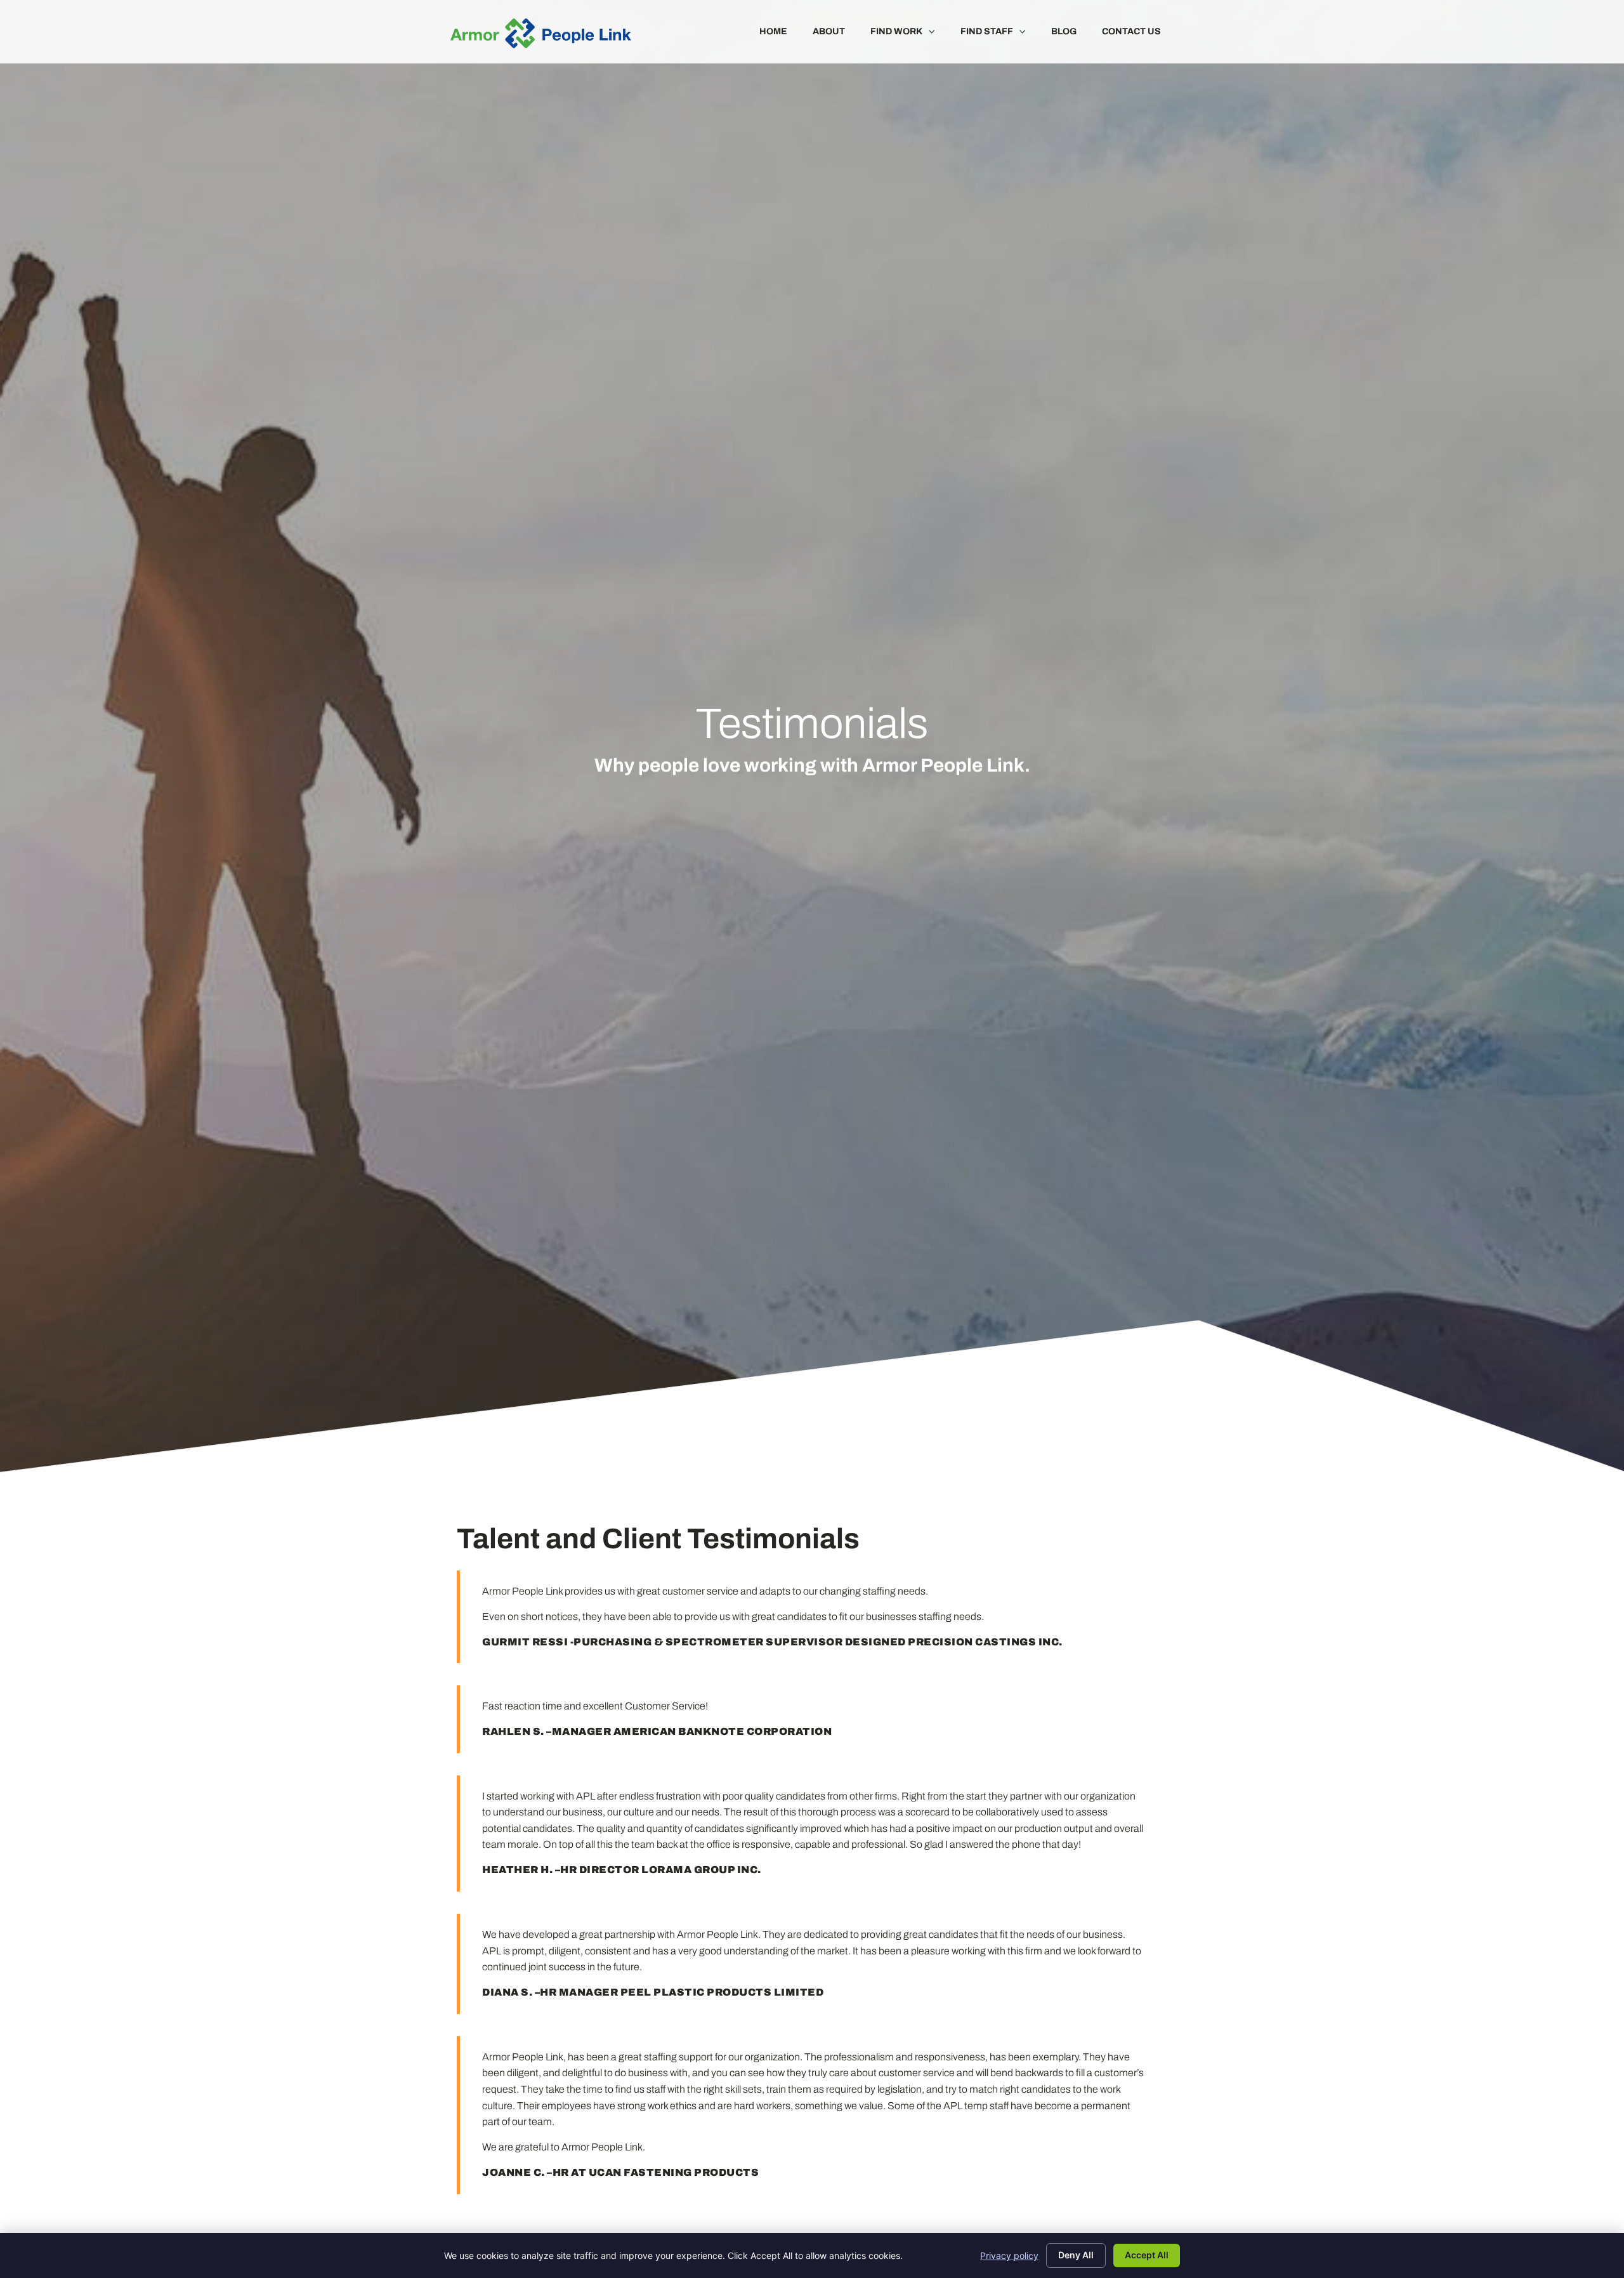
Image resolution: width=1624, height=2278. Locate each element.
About (829, 31)
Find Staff (987, 31)
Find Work (896, 31)
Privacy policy (1009, 2255)
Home (773, 31)
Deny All (1076, 2255)
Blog (1064, 31)
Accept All (1147, 2255)
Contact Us (1131, 31)
